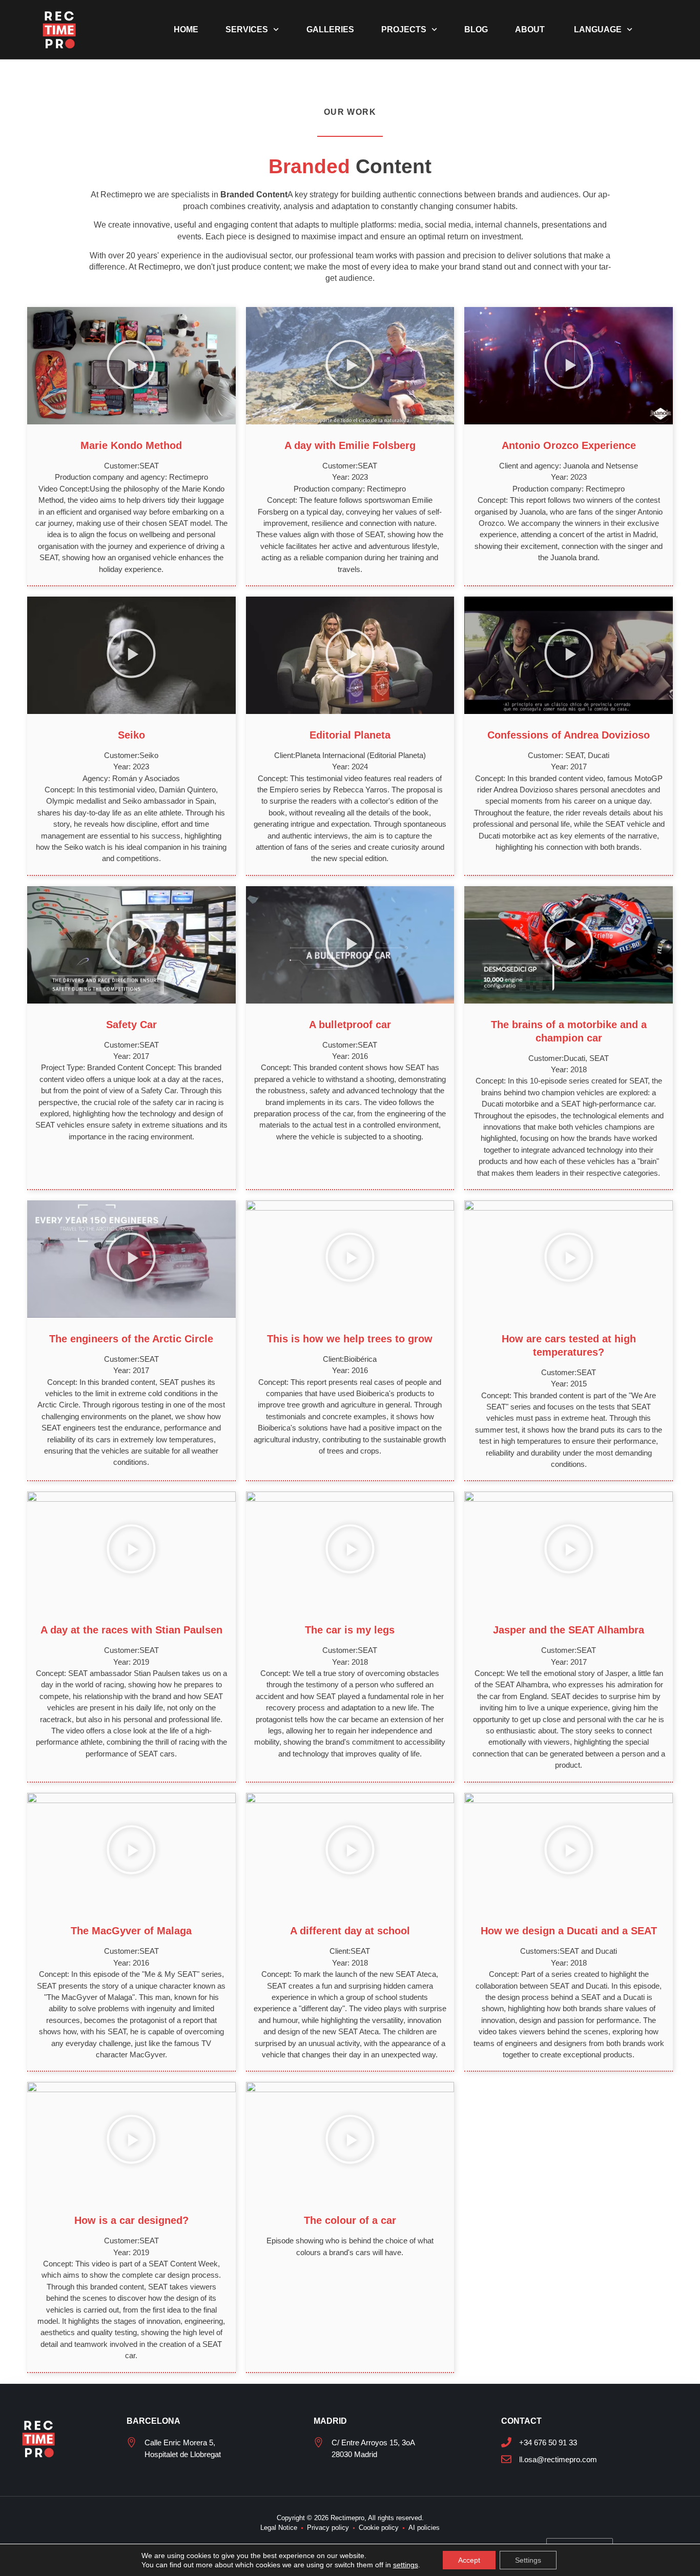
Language (597, 29)
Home (186, 29)
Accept (469, 2560)
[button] (131, 365)
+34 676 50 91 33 (548, 2442)
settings (406, 2565)
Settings (528, 2560)
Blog (476, 29)
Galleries (330, 29)
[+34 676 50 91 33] (506, 2442)
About (530, 29)
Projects (404, 29)
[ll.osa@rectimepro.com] (506, 2459)
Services (247, 29)
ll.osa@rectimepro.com (558, 2459)
